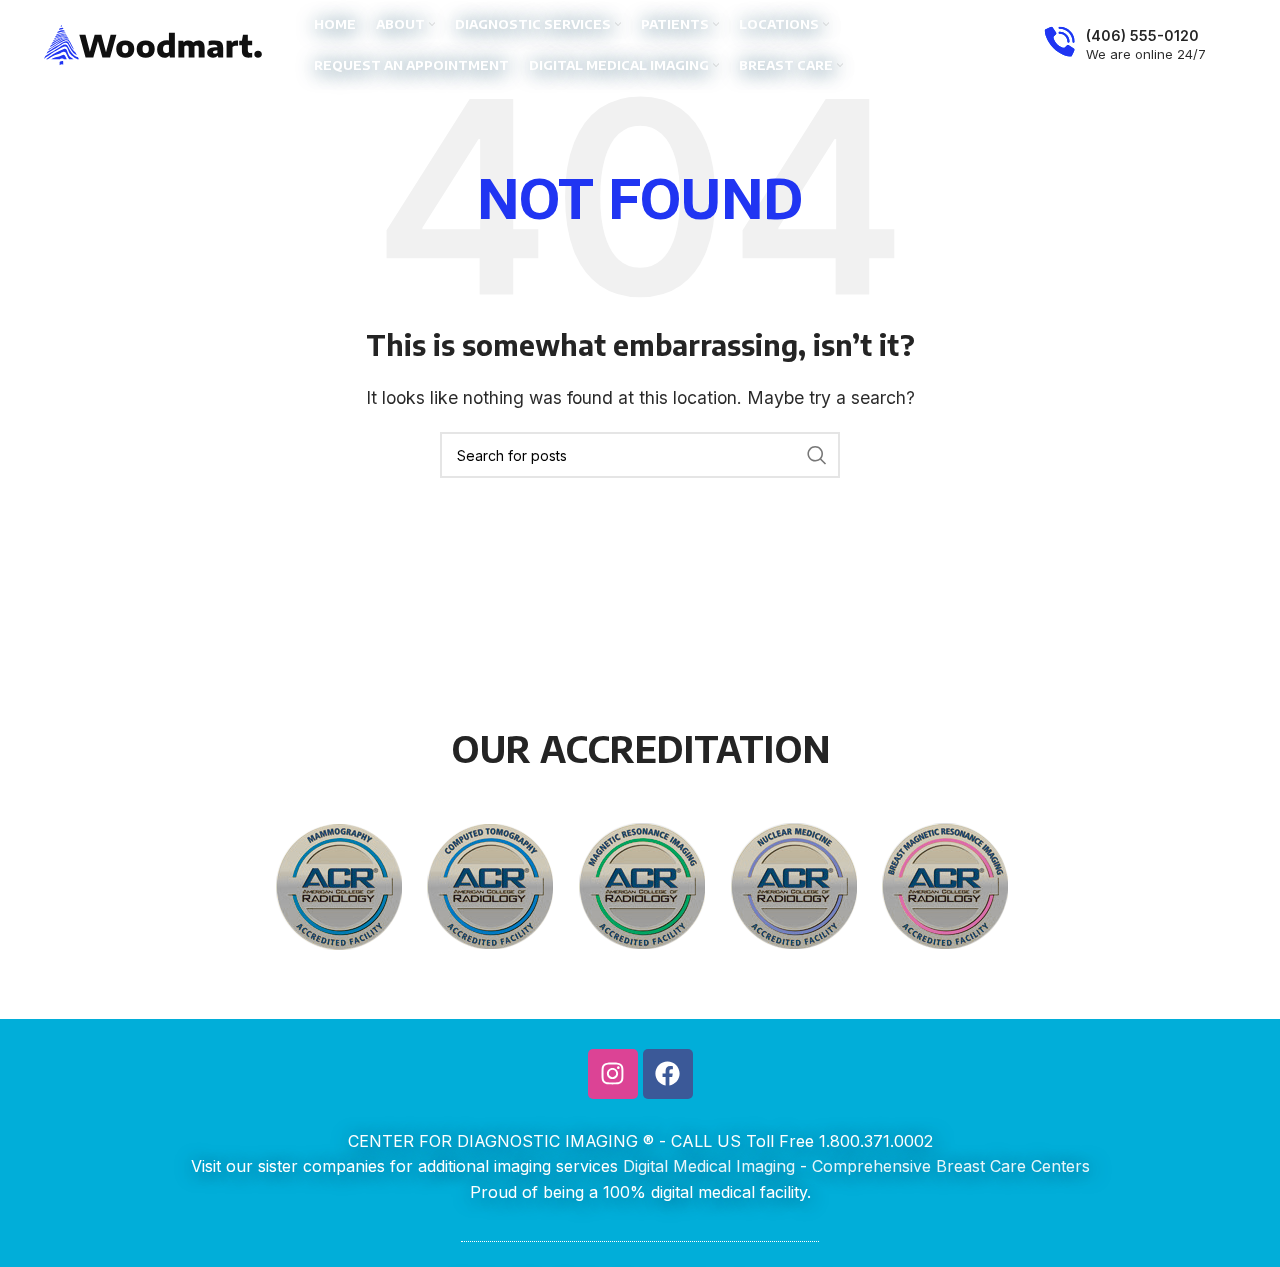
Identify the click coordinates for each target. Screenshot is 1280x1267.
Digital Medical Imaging (709, 1166)
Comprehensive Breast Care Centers (951, 1166)
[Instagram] (613, 1074)
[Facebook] (668, 1074)
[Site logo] (154, 43)
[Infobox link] (1125, 45)
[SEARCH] (817, 455)
